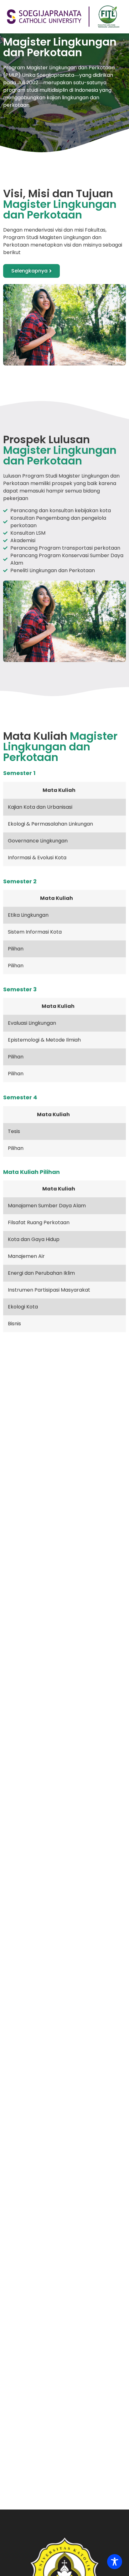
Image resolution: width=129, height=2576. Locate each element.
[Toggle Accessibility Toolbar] (115, 2562)
